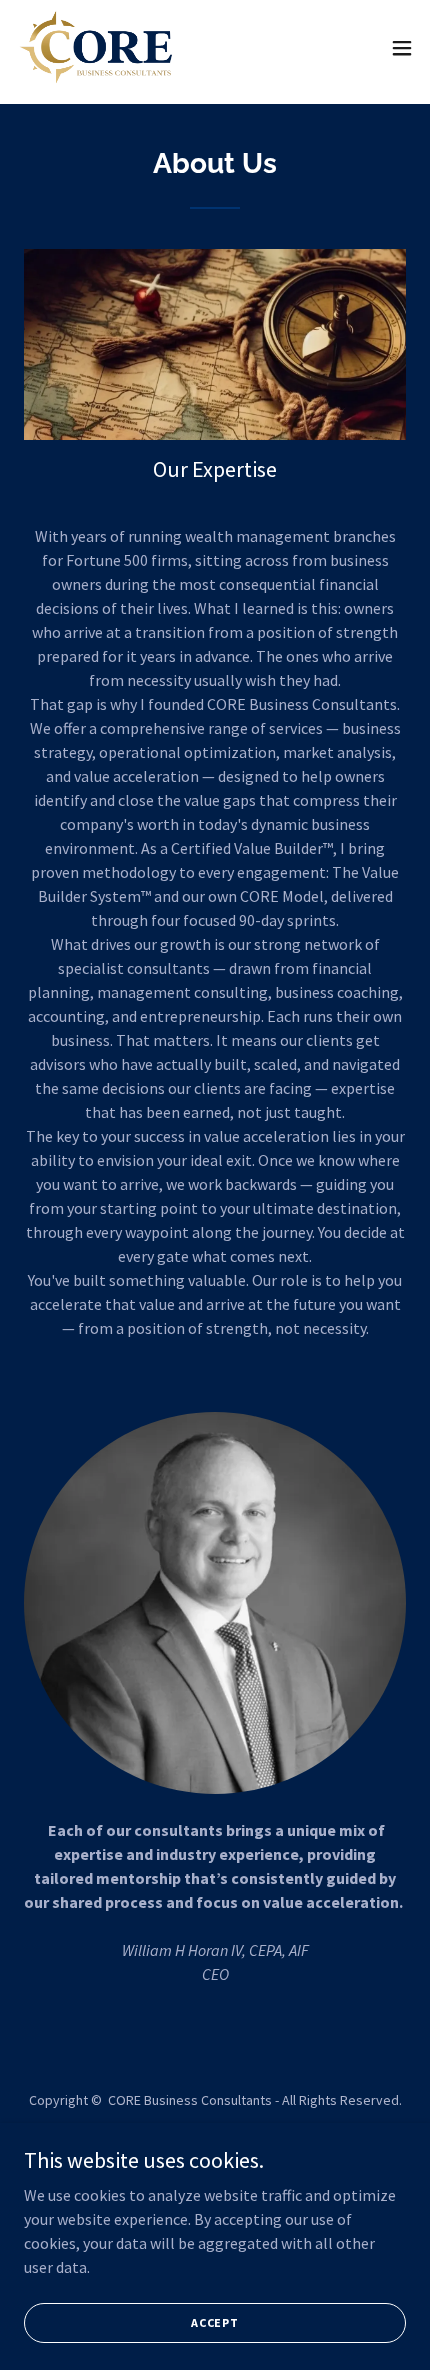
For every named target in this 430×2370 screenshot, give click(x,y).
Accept (215, 2322)
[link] (96, 48)
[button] (402, 48)
